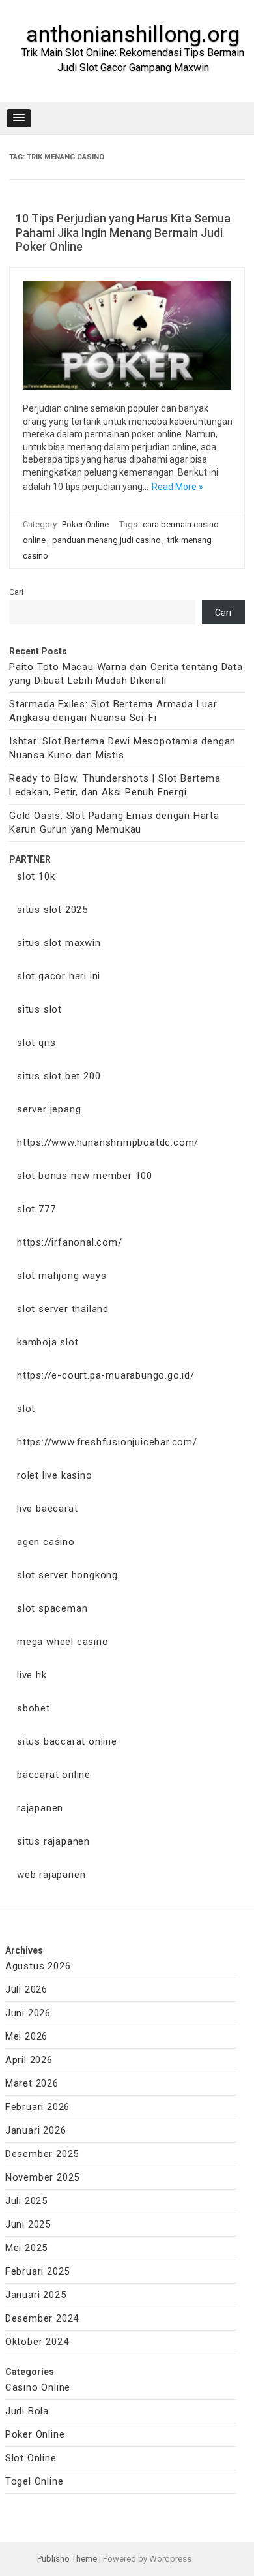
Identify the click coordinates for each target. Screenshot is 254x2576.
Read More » (177, 487)
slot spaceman (52, 1608)
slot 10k (36, 876)
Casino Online (38, 2387)
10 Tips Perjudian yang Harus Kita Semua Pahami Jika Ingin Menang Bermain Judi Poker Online (123, 232)
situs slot (39, 1009)
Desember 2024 (42, 2318)
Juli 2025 (26, 2201)
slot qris (36, 1043)
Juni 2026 (28, 2013)
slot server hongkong (67, 1575)
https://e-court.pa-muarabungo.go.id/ (106, 1375)
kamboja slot (48, 1342)
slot (26, 1409)
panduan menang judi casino (106, 540)
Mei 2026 (26, 2036)
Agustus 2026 (38, 1966)
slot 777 (36, 1209)
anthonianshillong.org (133, 34)
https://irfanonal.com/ (70, 1242)
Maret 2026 (32, 2083)
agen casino (46, 1542)
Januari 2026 (36, 2130)
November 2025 (42, 2177)
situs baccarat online (67, 1741)
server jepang (49, 1109)
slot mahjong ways (62, 1276)
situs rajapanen (53, 1841)
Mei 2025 (26, 2248)
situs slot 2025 (52, 910)
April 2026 (29, 2060)
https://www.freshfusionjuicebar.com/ (107, 1442)
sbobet (34, 1708)
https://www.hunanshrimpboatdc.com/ (108, 1142)
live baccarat (47, 1509)
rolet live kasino (55, 1475)
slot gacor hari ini (59, 976)
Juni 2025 (28, 2224)
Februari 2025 (37, 2271)
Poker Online (85, 524)
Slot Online (31, 2458)
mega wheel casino (63, 1642)
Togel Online (35, 2481)
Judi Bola (27, 2411)
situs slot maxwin (59, 943)
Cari (16, 592)
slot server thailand (63, 1309)
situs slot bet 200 (59, 1076)
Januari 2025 (36, 2295)
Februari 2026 (37, 2107)
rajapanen (40, 1808)
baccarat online (54, 1775)
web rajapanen (51, 1875)
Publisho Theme (67, 2559)
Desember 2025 (42, 2154)
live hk (32, 1675)
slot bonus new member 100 (85, 1176)
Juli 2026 (26, 1989)
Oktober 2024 (37, 2342)
